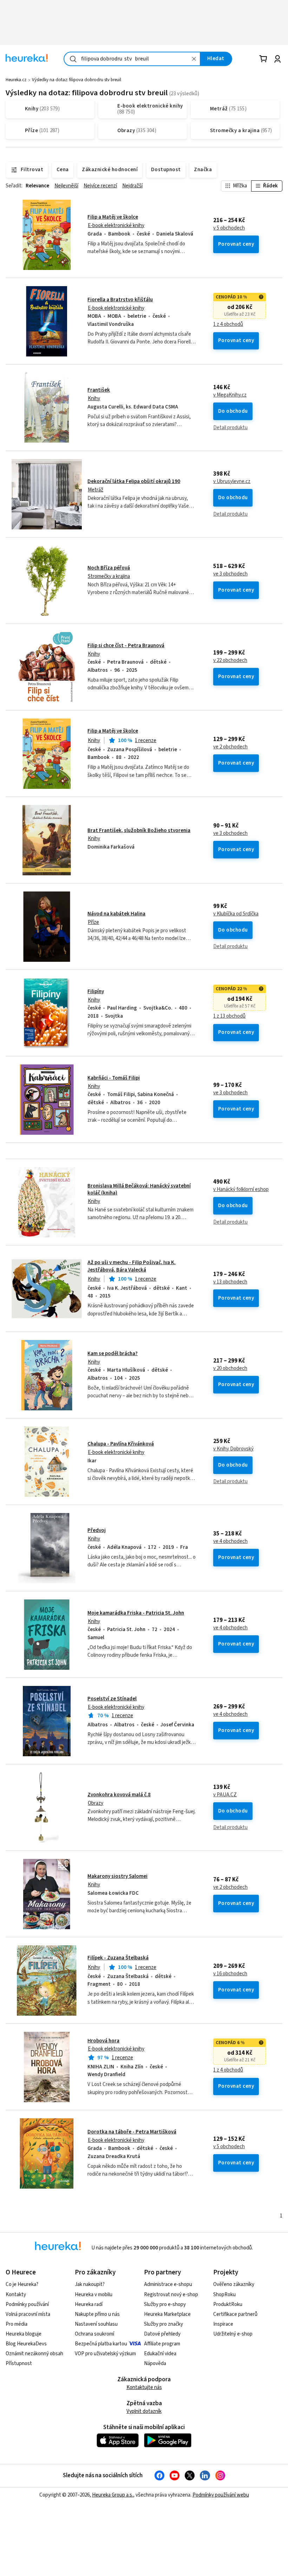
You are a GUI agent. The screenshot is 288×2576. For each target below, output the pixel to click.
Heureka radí (89, 2304)
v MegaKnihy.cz (230, 395)
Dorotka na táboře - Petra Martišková (132, 2132)
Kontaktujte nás (144, 2387)
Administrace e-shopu (168, 2284)
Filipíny (96, 991)
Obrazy (96, 1803)
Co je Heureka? (22, 2284)
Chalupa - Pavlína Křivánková (121, 1444)
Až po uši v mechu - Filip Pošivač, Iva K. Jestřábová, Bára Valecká (132, 1266)
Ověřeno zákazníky (234, 2284)
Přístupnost (19, 2364)
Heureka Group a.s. (113, 2495)
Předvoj (97, 1530)
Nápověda (155, 2364)
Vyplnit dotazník (144, 2411)
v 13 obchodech (230, 1282)
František (99, 390)
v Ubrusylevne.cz (232, 482)
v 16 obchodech (230, 1974)
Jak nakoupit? (90, 2284)
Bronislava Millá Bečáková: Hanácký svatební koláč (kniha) (139, 1189)
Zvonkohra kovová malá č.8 (119, 1795)
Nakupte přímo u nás (97, 2314)
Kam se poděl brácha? (113, 1354)
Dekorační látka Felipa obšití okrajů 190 (134, 481)
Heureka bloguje (24, 2334)
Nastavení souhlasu (96, 2324)
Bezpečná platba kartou (101, 2344)
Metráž (96, 490)
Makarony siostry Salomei (117, 1876)
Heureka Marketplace (167, 2314)
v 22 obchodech (230, 661)
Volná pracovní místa (28, 2314)
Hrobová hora (103, 2041)
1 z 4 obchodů (228, 324)
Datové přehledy (162, 2334)
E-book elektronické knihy (116, 226)
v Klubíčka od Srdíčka (236, 914)
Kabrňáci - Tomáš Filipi (114, 1078)
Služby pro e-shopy (165, 2304)
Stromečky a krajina (109, 576)
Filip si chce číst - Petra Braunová (126, 646)
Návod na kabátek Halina (116, 914)
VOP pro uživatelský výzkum (105, 2354)
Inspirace (223, 2324)
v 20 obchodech (230, 1368)
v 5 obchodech (229, 228)
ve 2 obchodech (230, 747)
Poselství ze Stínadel (112, 1699)
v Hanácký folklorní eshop (241, 1190)
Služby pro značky (163, 2324)
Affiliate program (162, 2344)
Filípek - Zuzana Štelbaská (118, 1958)
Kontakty (16, 2295)
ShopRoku (224, 2295)
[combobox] (132, 59)
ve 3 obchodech (230, 574)
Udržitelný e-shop (233, 2334)
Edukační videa (160, 2354)
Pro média (17, 2324)
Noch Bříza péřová (109, 568)
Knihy (94, 398)
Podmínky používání (27, 2304)
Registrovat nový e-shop (171, 2295)
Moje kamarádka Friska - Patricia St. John (136, 1613)
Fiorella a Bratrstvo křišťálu (120, 300)
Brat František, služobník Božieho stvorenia (139, 830)
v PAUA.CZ (225, 1795)
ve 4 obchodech (230, 1541)
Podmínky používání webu (221, 2495)
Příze (93, 922)
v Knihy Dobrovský (233, 1449)
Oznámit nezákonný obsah (34, 2354)
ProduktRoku (228, 2304)
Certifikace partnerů (235, 2314)
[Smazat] (194, 59)
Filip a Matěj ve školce (113, 217)
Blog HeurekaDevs (26, 2344)
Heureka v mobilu (94, 2295)
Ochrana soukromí (94, 2334)
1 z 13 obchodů (229, 1016)
